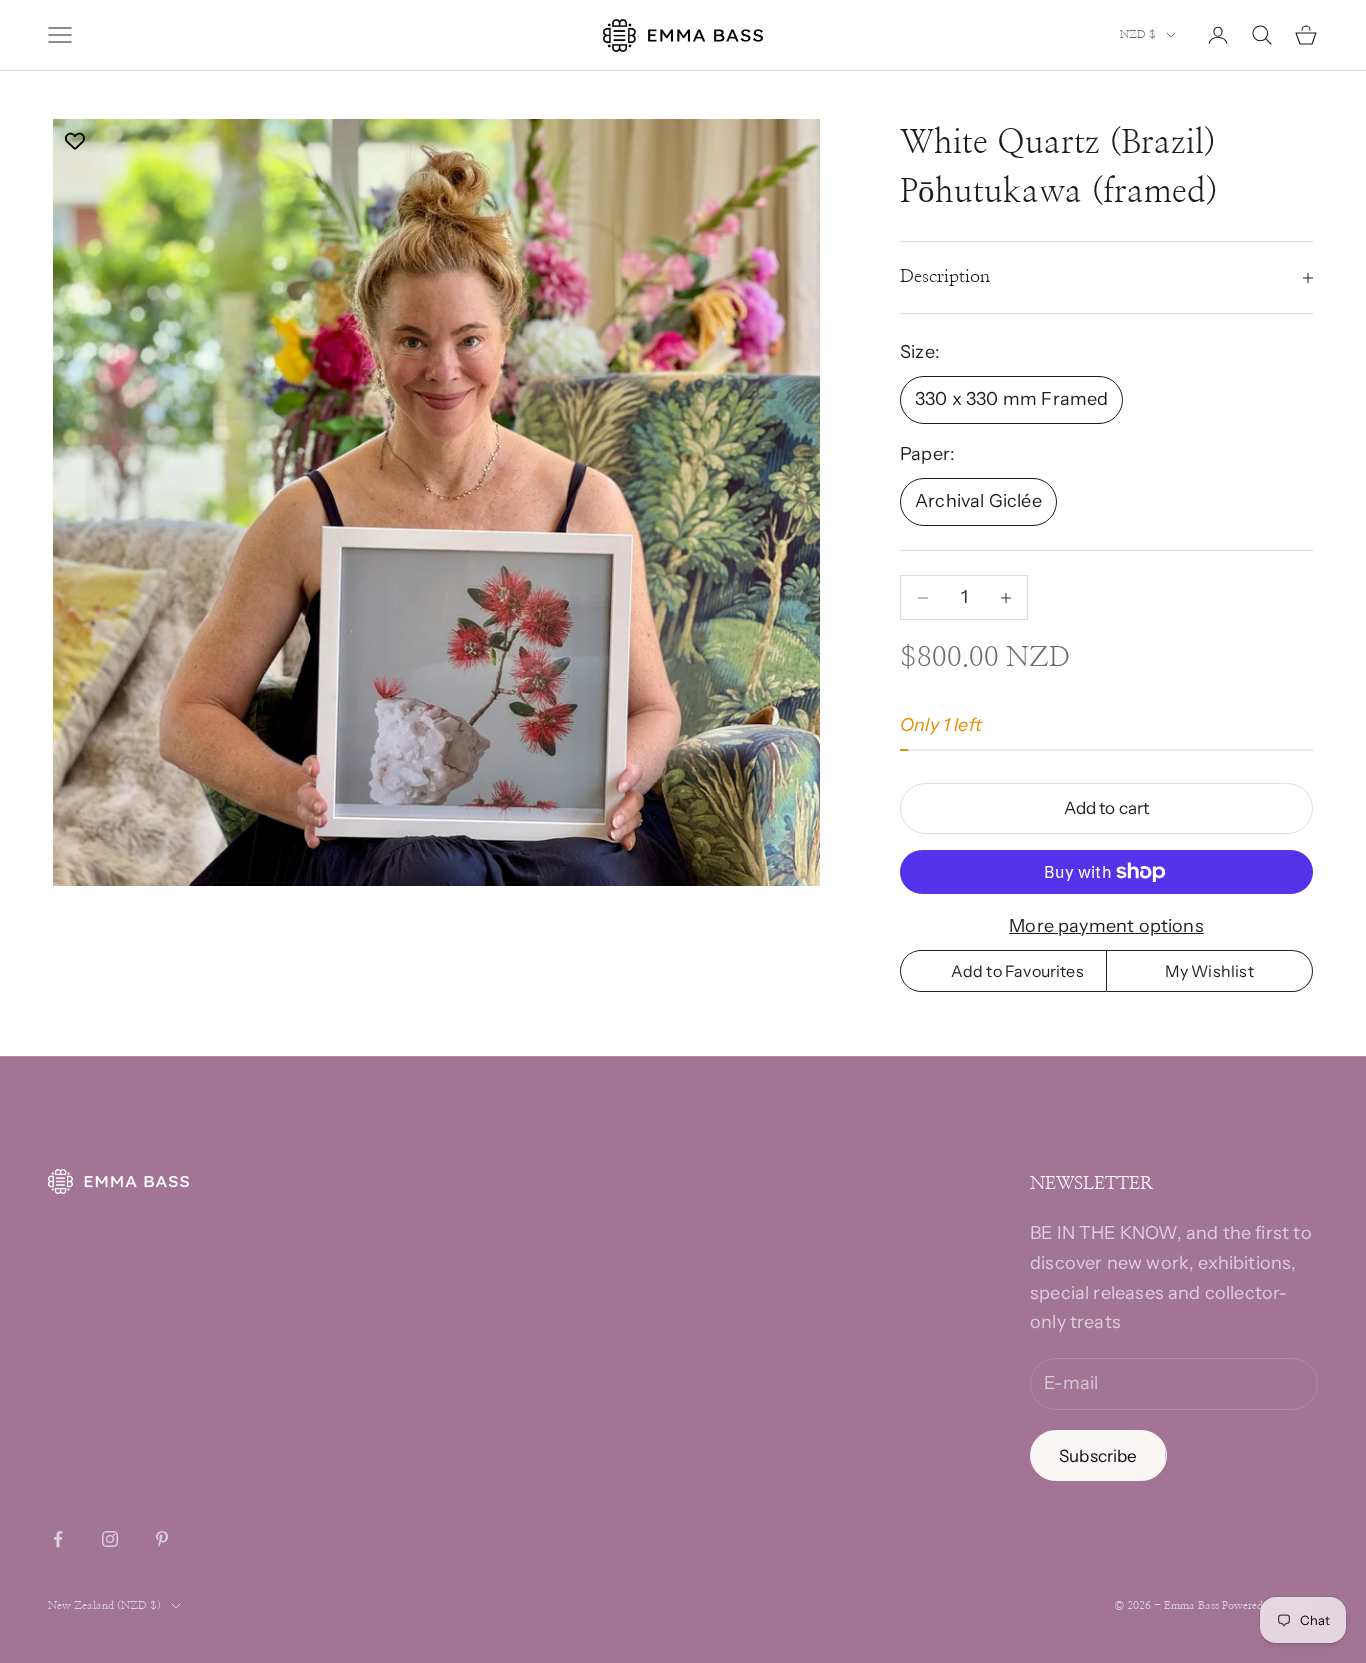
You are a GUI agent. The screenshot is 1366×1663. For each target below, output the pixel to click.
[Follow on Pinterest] (162, 1539)
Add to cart (1107, 808)
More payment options (1106, 926)
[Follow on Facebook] (58, 1539)
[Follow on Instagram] (110, 1539)
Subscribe (1098, 1456)
